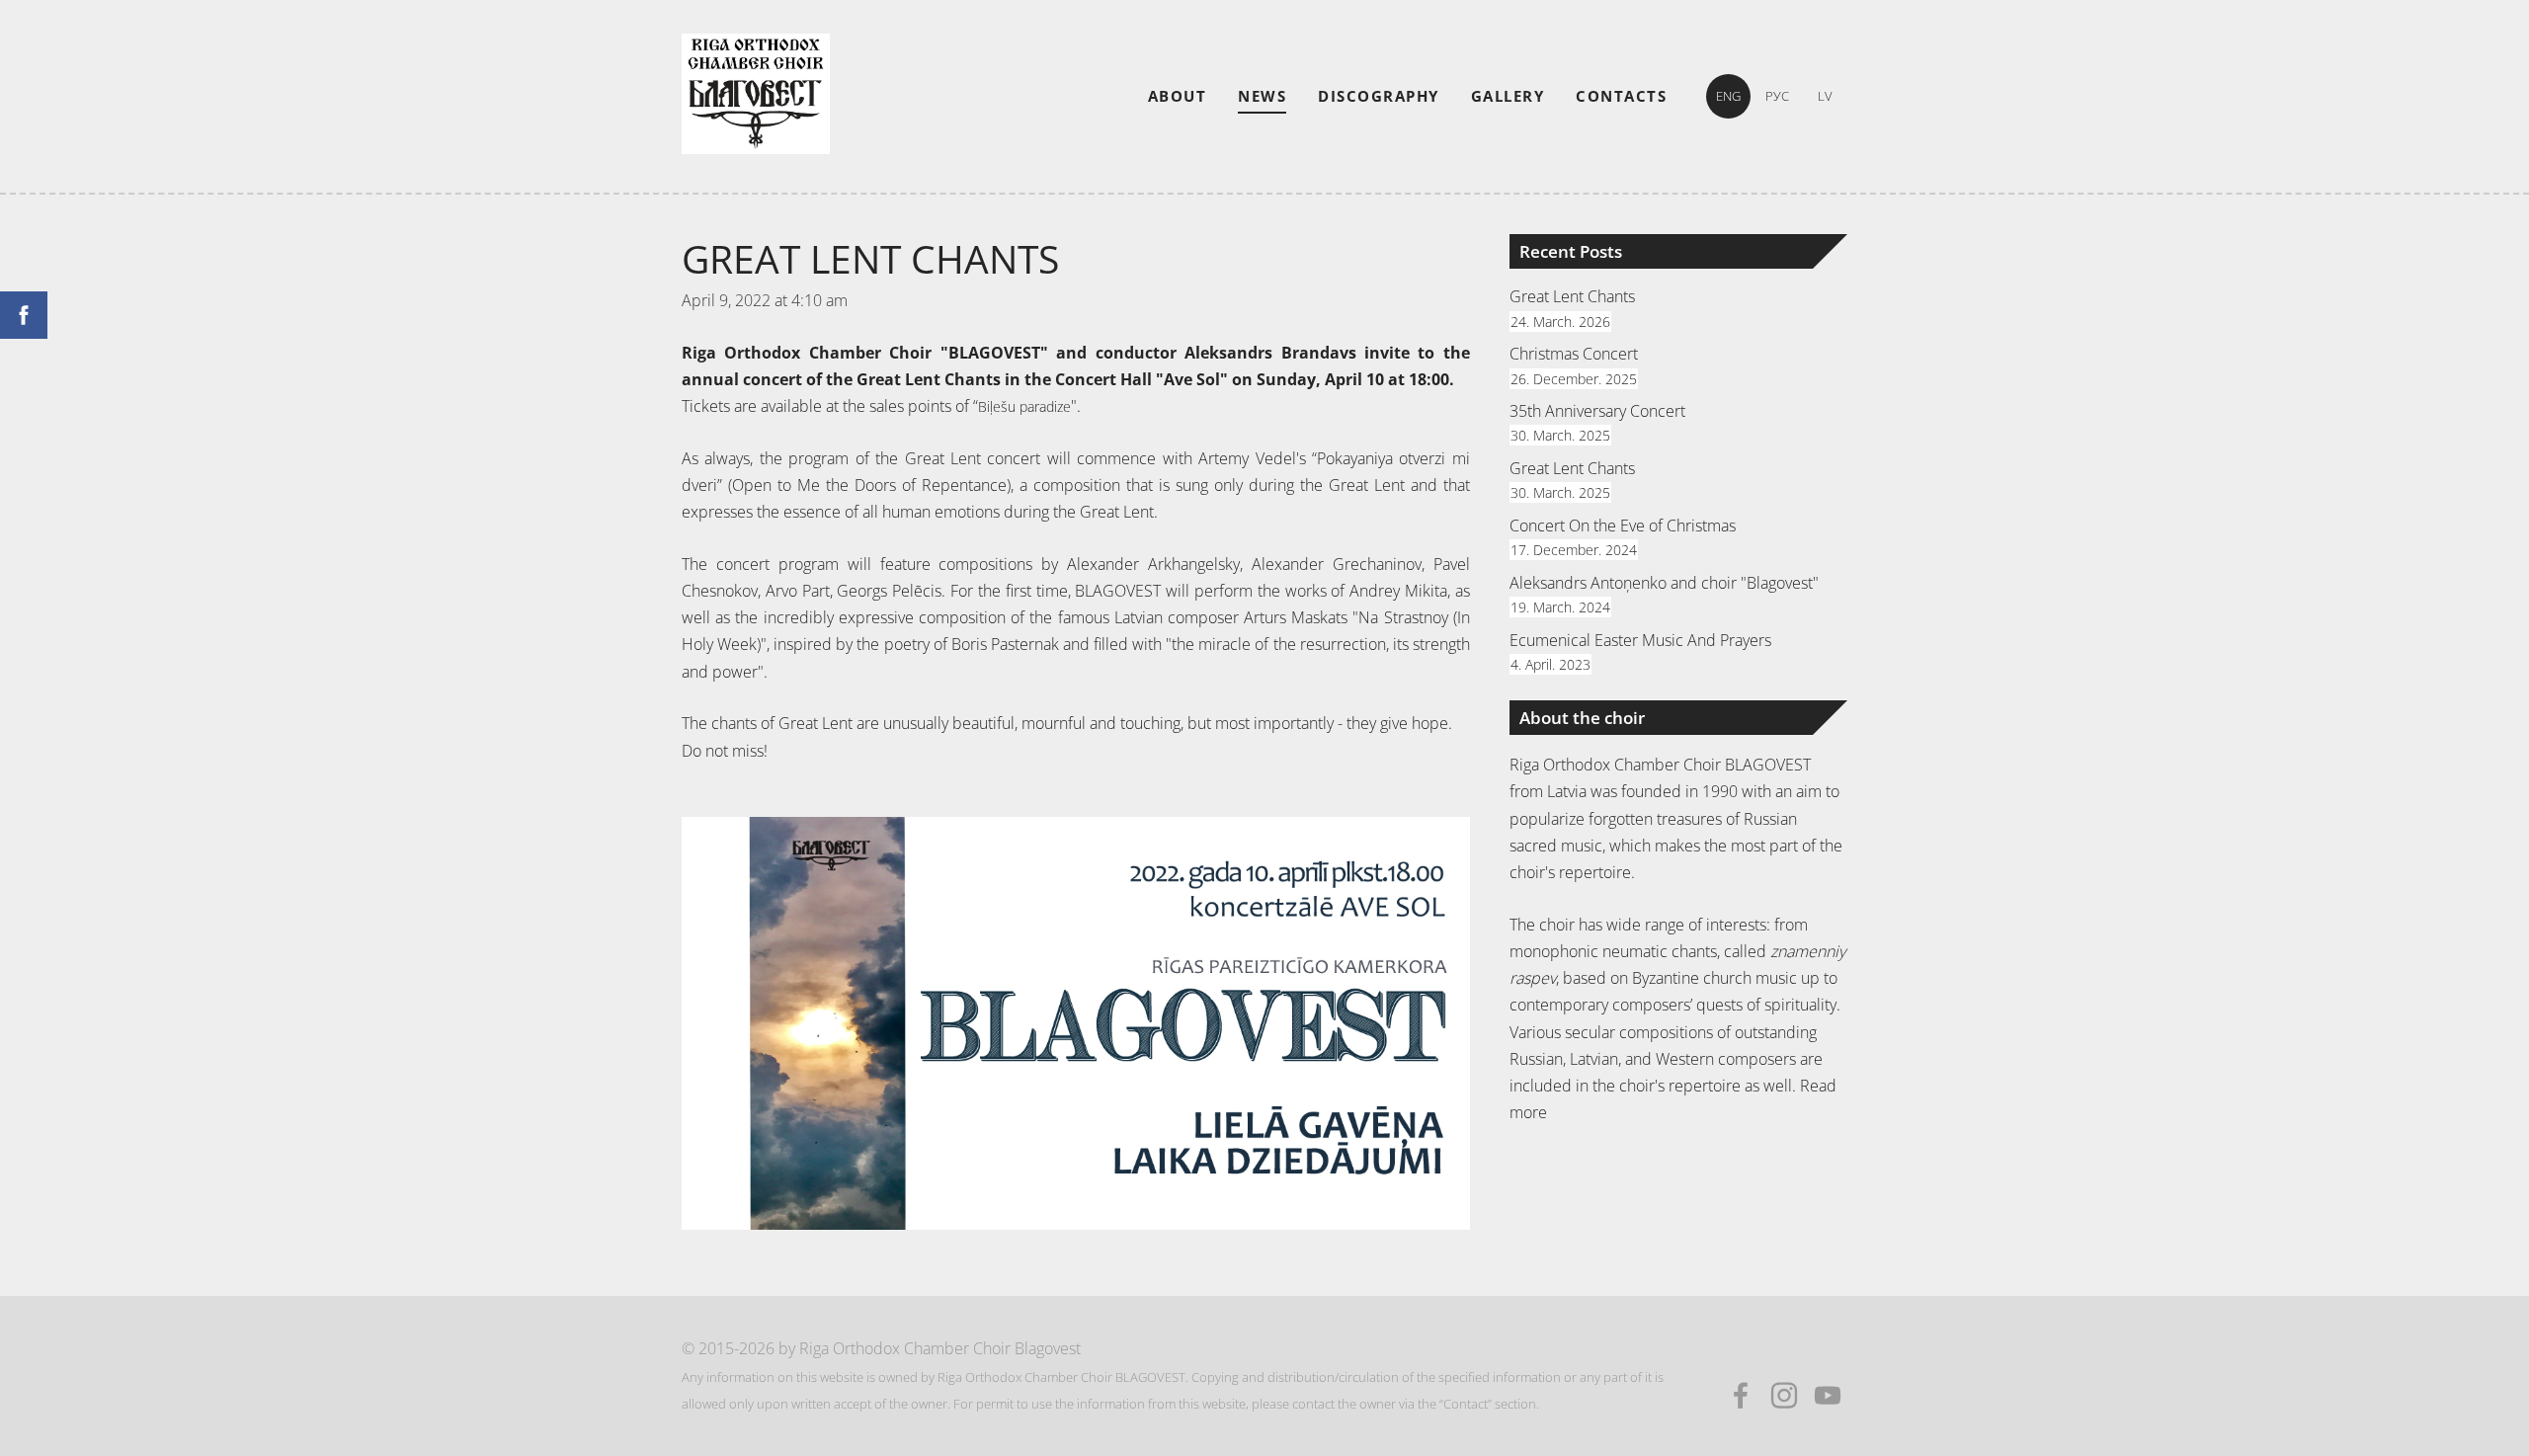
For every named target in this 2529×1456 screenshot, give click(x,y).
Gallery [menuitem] (1508, 96)
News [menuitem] (1262, 96)
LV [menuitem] (1825, 96)
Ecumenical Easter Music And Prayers (1640, 640)
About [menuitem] (1178, 96)
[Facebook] (1741, 1395)
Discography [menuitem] (1379, 96)
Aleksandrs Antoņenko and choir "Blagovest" (1664, 583)
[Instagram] (1784, 1395)
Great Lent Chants (1572, 296)
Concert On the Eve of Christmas (1623, 526)
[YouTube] (1828, 1395)
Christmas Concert (1574, 354)
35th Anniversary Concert (1597, 411)
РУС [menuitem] (1777, 96)
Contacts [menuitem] (1621, 96)
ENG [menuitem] (1728, 96)
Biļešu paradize (1024, 406)
